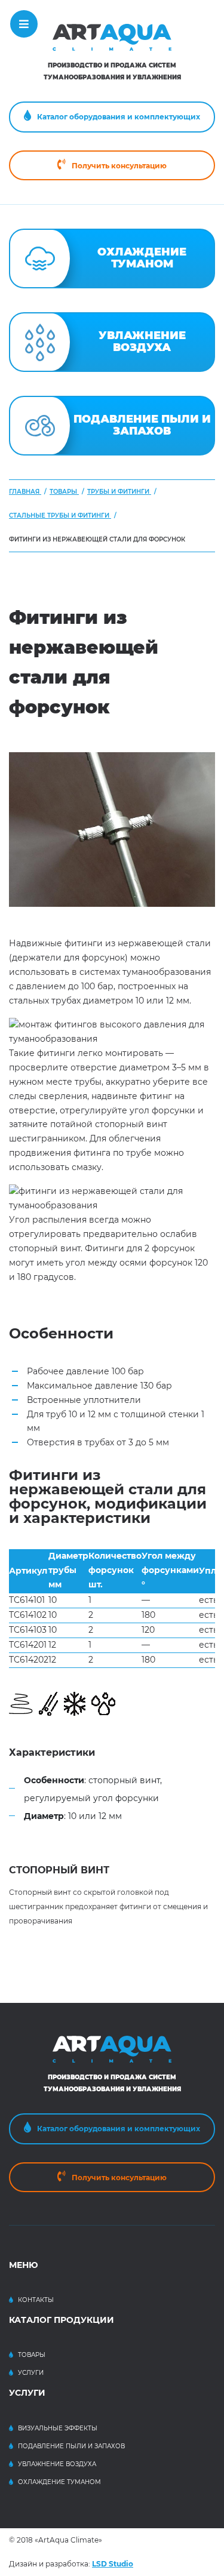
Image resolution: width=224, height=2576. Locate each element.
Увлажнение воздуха (57, 2464)
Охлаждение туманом (59, 2482)
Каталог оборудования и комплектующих (119, 117)
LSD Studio (113, 2564)
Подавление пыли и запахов (71, 2446)
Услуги (31, 2373)
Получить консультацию (119, 166)
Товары (32, 2355)
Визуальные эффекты (58, 2428)
